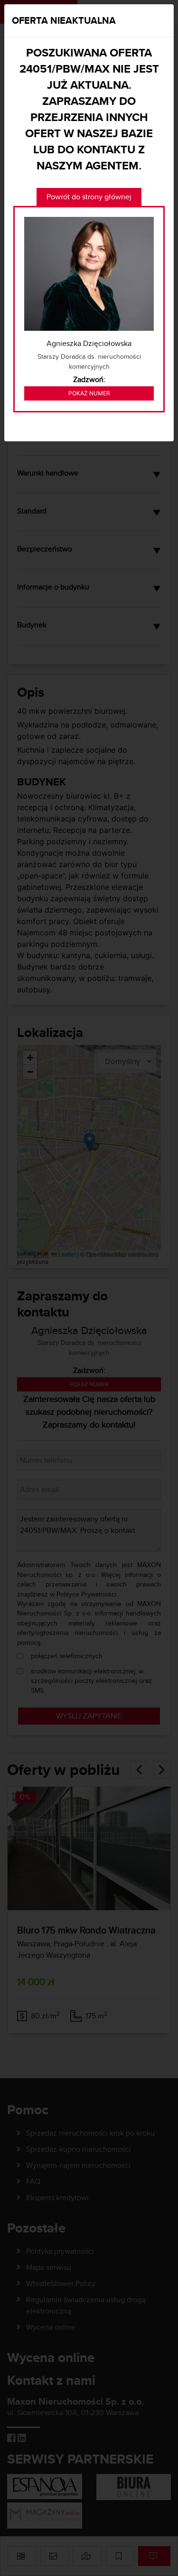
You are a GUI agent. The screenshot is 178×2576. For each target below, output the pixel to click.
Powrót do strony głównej (89, 197)
